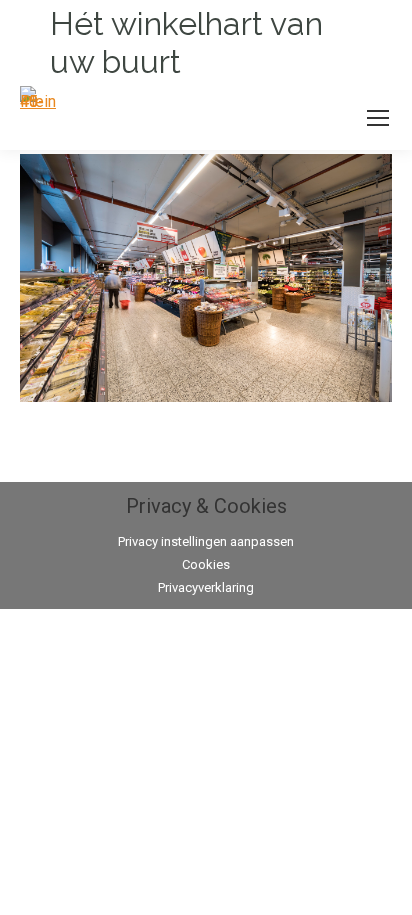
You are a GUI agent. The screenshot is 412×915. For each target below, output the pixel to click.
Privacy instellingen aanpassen (206, 541)
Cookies (206, 564)
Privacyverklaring (206, 587)
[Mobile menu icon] (378, 118)
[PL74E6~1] (206, 278)
